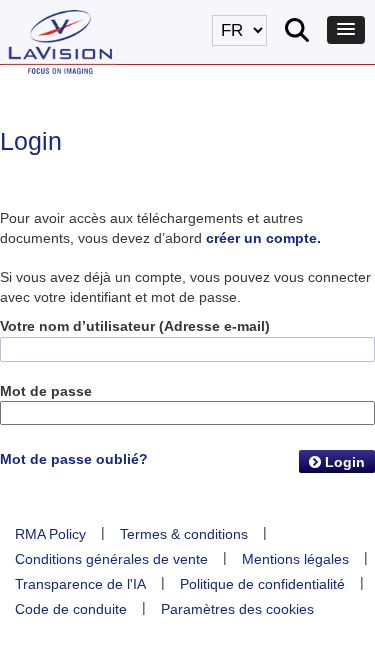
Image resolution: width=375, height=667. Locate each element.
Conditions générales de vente (111, 559)
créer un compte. (263, 238)
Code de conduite (71, 609)
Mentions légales (295, 559)
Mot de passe (46, 391)
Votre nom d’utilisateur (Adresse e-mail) (135, 326)
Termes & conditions (184, 534)
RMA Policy (50, 534)
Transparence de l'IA (80, 584)
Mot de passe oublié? (74, 459)
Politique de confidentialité (262, 584)
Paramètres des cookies (237, 609)
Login (343, 462)
